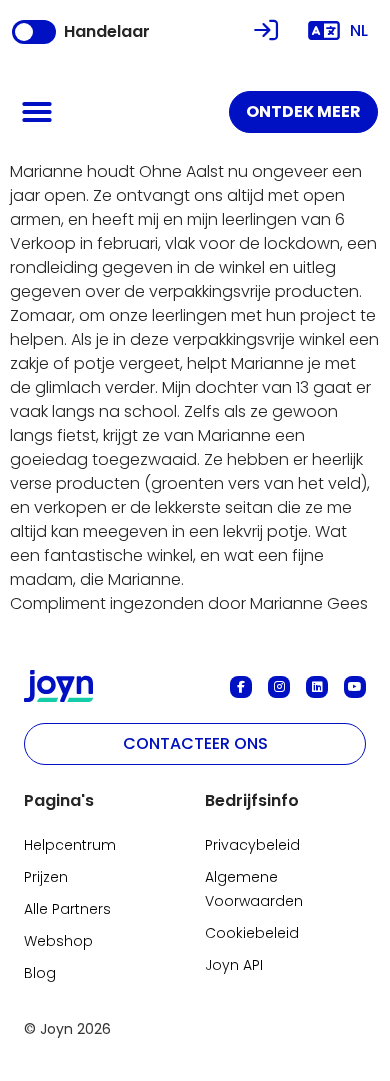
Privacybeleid (252, 845)
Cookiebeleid (252, 933)
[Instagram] (279, 687)
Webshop (58, 941)
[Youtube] (355, 687)
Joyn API (234, 965)
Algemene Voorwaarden (254, 889)
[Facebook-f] (241, 687)
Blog (40, 973)
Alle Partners (67, 909)
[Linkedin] (317, 687)
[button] (37, 112)
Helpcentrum (70, 845)
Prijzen (46, 877)
